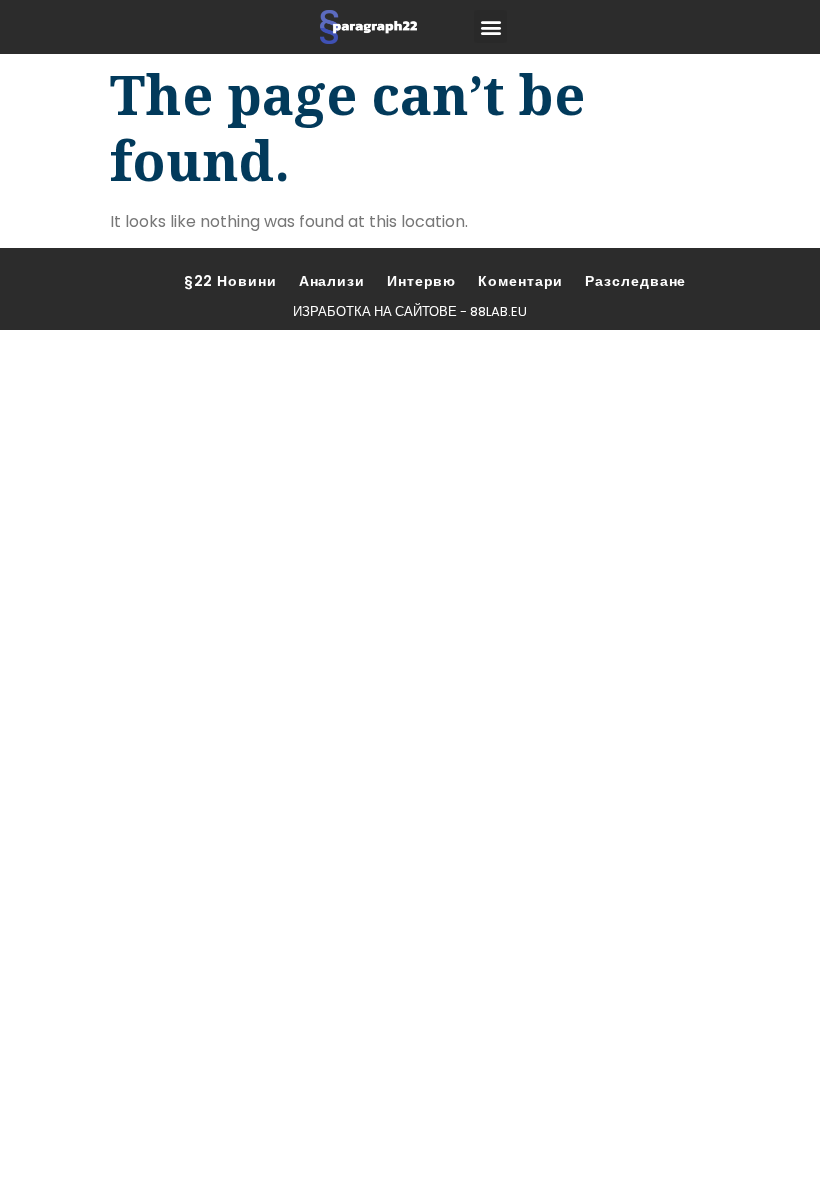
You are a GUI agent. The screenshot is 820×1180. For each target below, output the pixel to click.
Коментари (520, 281)
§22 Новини (230, 281)
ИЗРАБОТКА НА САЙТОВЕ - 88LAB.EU (410, 311)
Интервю (421, 281)
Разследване (635, 281)
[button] (490, 26)
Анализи (332, 281)
